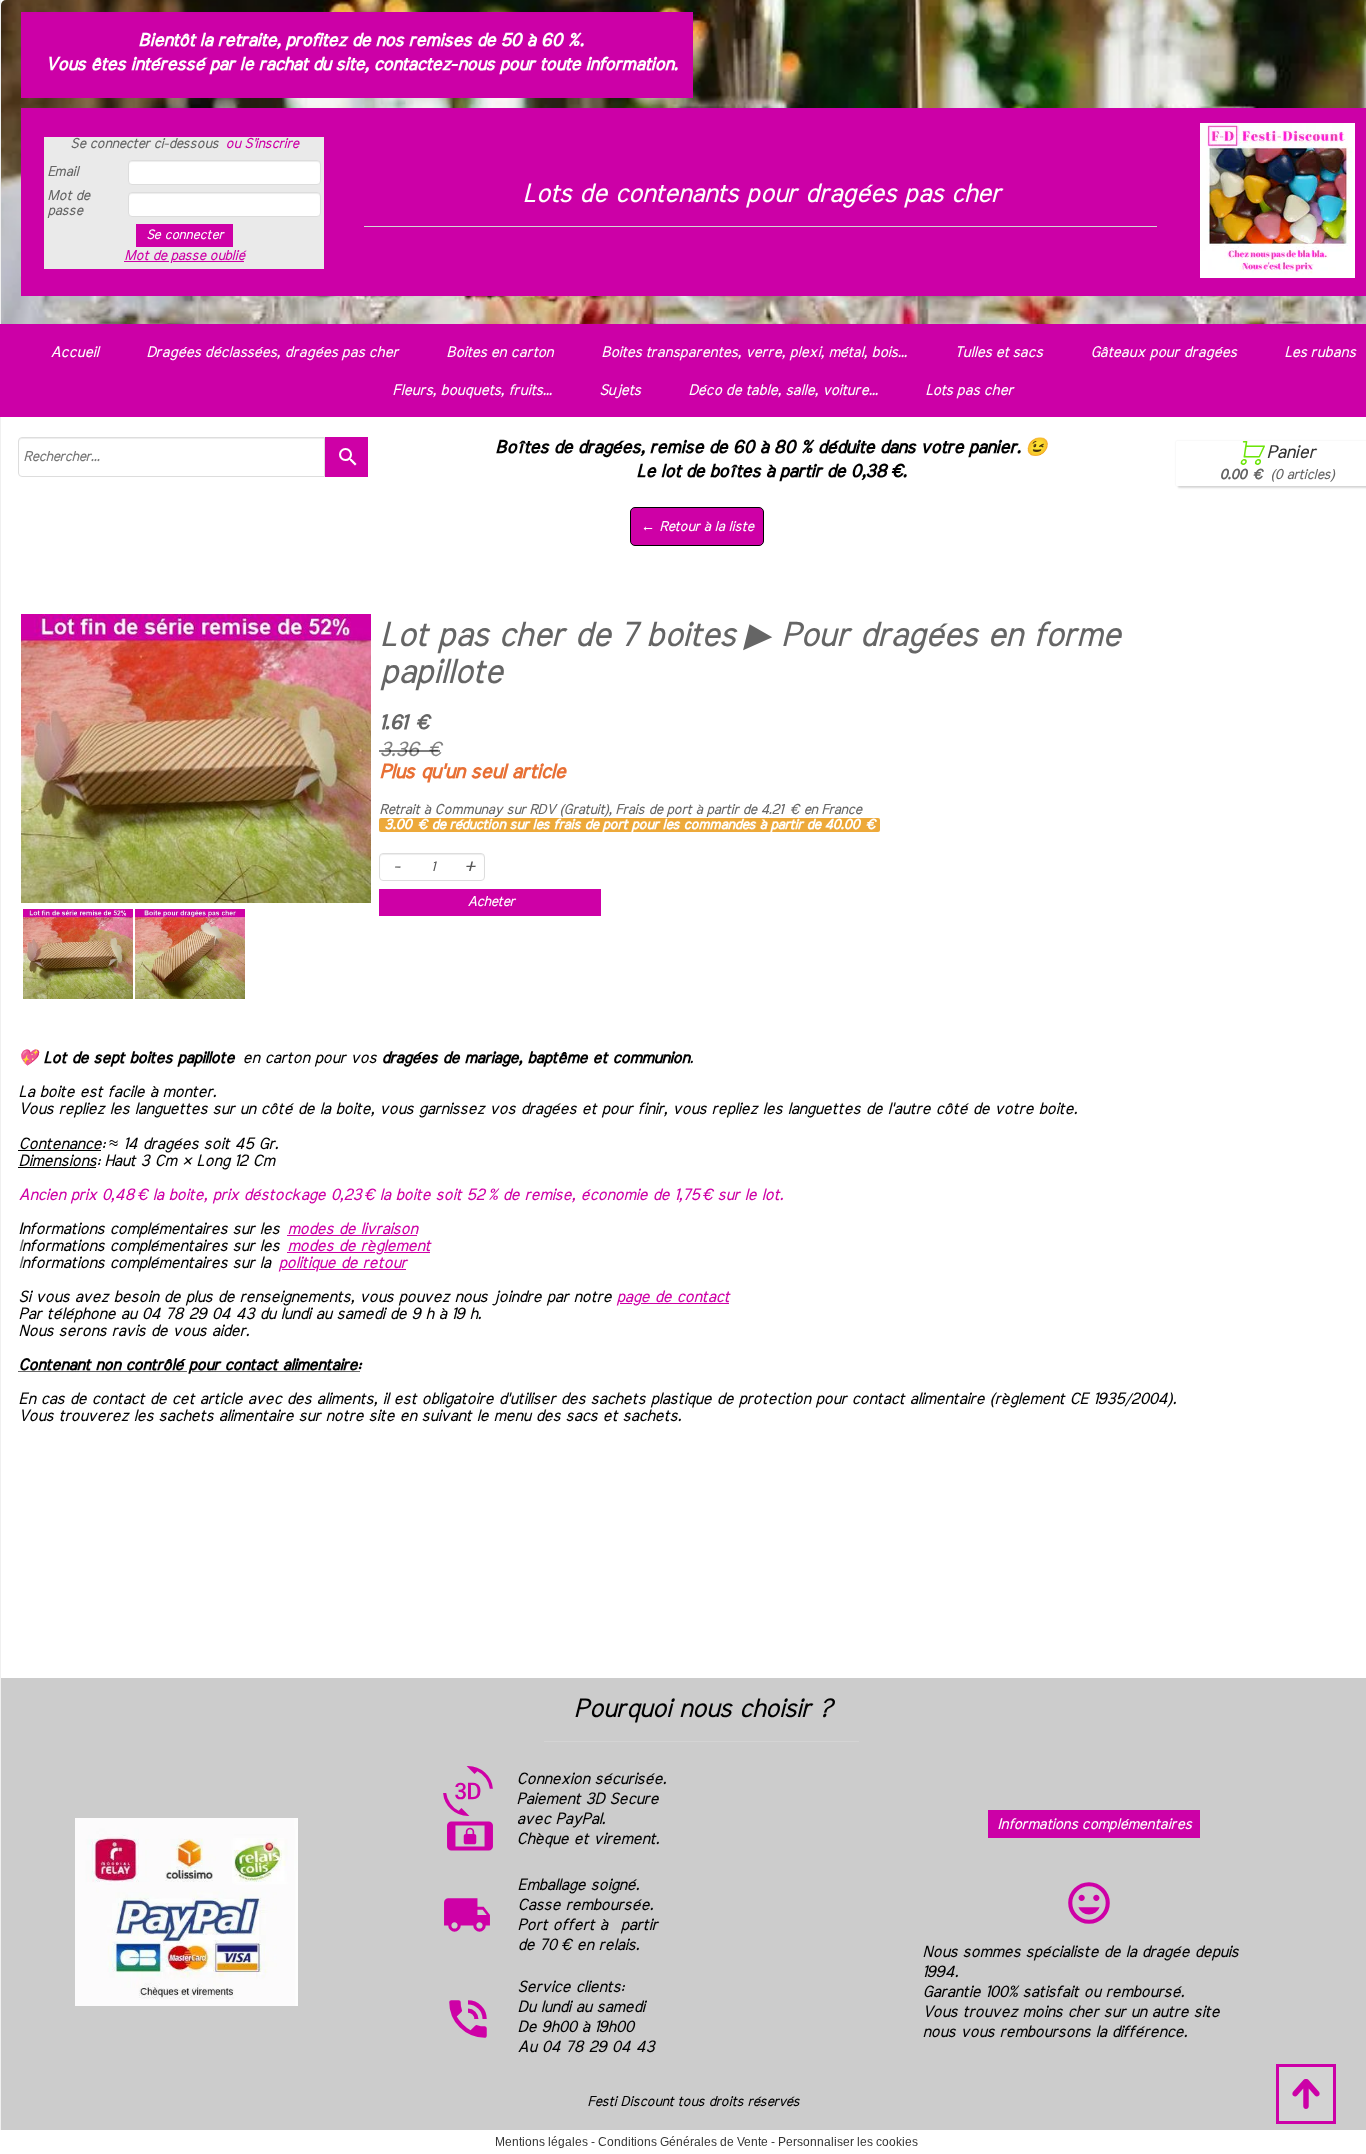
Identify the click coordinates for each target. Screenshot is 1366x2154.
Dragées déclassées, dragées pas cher (272, 352)
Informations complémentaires (1094, 1824)
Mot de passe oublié (184, 256)
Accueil (74, 352)
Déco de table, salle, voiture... (782, 390)
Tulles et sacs (998, 352)
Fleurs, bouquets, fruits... (471, 390)
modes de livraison (352, 1229)
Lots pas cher (969, 390)
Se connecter (184, 235)
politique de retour (342, 1263)
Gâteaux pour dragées (1163, 352)
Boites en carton (499, 352)
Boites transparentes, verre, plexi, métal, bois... (753, 352)
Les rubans (1319, 352)
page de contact (672, 1297)
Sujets (619, 390)
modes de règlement (358, 1246)
